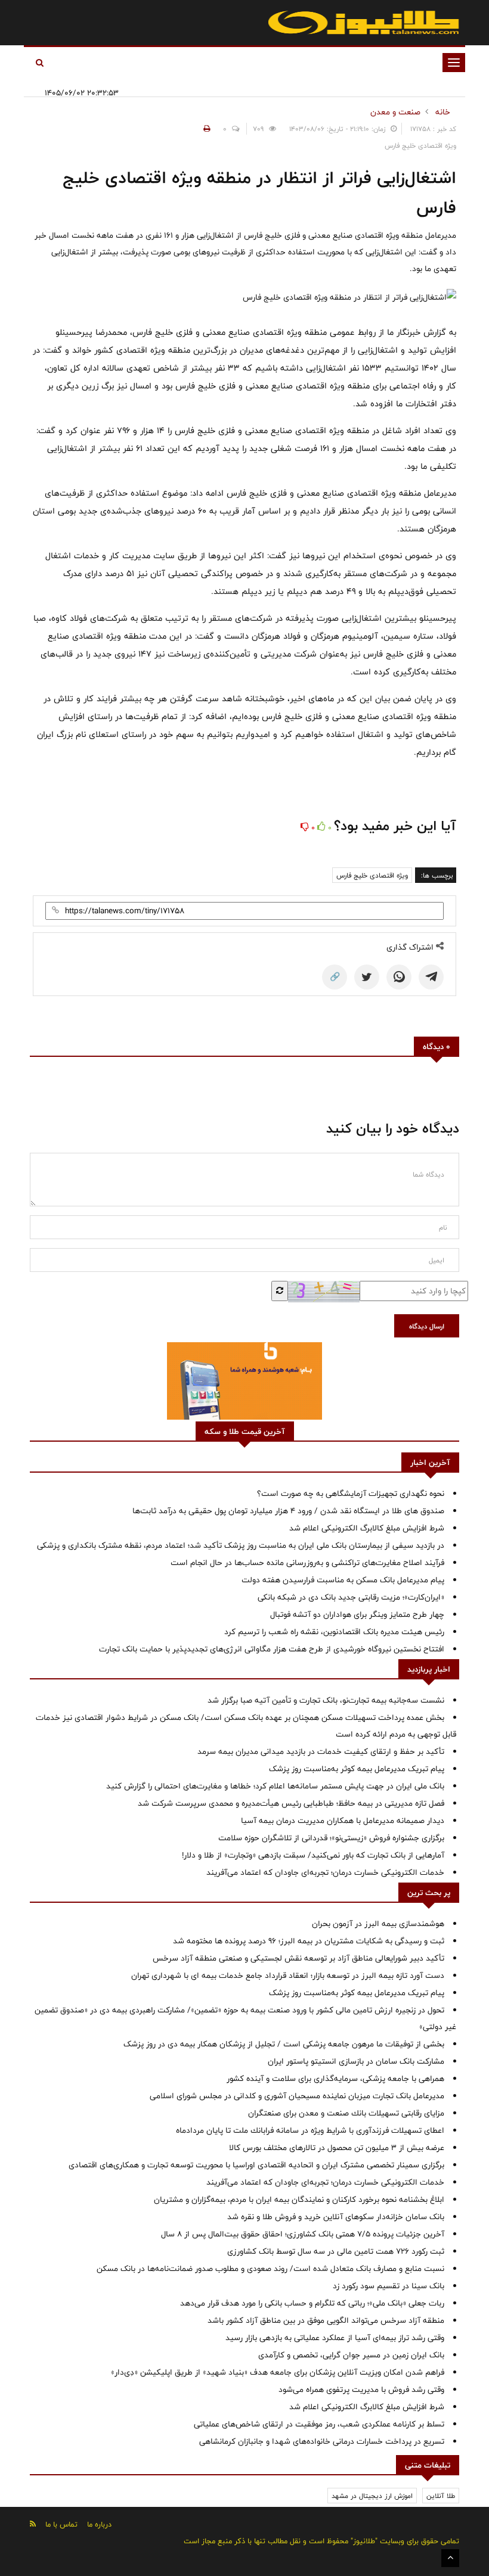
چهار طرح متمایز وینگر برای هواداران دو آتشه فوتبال (357, 1614)
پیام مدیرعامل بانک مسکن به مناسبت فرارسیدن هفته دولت (343, 1580)
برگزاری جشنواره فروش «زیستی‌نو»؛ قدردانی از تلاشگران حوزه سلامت (331, 1838)
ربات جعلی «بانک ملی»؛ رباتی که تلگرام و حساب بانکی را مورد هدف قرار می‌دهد (312, 2303)
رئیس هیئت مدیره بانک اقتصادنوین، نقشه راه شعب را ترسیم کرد (334, 1632)
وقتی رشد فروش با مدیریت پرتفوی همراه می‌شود (361, 2390)
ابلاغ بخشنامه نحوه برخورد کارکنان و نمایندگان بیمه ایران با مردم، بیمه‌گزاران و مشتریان (299, 2199)
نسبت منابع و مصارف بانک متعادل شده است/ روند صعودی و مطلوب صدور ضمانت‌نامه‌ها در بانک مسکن (270, 2269)
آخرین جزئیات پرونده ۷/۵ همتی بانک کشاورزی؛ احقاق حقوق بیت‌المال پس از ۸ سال (303, 2234)
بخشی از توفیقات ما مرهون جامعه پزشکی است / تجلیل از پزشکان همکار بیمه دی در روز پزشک (284, 2044)
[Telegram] (431, 977)
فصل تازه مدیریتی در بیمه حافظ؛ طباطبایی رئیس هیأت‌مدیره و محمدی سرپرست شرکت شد (291, 1803)
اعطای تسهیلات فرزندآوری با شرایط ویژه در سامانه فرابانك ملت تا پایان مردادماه (310, 2130)
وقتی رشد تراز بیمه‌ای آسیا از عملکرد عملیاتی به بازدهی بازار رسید (335, 2338)
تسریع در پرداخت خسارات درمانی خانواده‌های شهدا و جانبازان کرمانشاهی (322, 2441)
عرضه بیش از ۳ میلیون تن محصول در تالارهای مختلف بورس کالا (337, 2148)
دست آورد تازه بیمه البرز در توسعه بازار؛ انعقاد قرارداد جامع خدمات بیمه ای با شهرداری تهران (288, 1975)
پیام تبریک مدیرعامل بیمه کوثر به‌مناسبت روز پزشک (357, 1769)
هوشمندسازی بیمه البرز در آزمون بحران (378, 1924)
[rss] (33, 2524)
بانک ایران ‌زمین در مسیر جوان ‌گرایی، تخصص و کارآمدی (351, 2355)
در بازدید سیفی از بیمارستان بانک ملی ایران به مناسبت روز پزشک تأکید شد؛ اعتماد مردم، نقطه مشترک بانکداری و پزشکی (241, 1545)
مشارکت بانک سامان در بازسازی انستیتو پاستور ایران (356, 2061)
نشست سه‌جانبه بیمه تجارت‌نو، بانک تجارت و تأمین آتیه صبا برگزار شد (326, 1700)
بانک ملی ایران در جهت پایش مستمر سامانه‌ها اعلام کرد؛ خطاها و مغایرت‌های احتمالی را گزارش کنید (275, 1786)
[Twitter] (367, 977)
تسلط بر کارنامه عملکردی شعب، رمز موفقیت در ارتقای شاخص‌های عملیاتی (319, 2424)
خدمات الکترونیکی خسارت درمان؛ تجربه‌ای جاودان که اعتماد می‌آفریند (325, 1872)
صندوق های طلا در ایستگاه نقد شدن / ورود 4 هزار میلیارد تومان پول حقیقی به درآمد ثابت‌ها (288, 1511)
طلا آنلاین (441, 2496)
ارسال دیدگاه (427, 1326)
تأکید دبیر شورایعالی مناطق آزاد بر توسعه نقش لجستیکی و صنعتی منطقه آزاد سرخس (298, 1958)
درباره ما (99, 2524)
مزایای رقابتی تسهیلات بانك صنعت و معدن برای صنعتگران (346, 2113)
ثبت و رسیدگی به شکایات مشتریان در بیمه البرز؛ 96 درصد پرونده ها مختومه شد (309, 1941)
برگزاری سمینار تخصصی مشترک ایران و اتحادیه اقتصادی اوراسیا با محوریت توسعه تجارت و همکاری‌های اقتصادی (256, 2165)
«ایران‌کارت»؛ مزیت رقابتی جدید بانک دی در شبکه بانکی (351, 1597)
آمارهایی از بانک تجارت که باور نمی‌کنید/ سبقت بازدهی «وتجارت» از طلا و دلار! (313, 1855)
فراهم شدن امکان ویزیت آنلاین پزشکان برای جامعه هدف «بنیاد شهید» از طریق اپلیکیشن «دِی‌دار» (278, 2372)
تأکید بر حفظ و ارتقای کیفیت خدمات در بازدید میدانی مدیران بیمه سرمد (321, 1751)
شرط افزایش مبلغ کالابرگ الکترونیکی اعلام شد (367, 1528)
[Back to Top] (450, 2558)
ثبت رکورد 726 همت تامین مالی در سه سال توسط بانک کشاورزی (336, 2251)
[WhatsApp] (399, 977)
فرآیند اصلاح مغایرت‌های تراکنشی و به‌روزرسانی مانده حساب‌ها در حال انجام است (307, 1563)
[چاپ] (205, 129)
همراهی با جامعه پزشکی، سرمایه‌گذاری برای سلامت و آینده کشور (335, 2079)
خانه (443, 112)
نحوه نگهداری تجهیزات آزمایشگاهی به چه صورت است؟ (351, 1494)
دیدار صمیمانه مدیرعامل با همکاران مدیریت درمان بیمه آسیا (343, 1821)
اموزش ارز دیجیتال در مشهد (372, 2496)
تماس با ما (61, 2524)
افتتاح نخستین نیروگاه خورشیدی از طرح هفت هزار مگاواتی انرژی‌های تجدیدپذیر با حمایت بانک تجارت (272, 1649)
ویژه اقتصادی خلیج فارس (372, 875)
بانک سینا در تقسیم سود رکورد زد (389, 2286)
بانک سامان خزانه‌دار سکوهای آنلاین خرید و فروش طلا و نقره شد (336, 2217)
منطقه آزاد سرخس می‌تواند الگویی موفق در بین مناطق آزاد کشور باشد (326, 2320)
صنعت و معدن (395, 112)
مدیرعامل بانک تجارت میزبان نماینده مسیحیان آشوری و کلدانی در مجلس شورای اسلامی (297, 2096)
